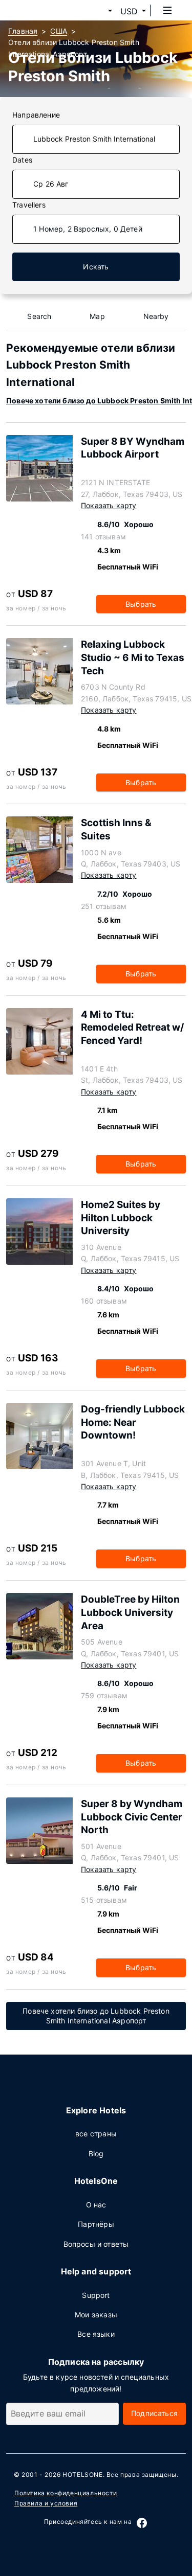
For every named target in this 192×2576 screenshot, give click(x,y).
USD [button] (129, 11)
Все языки (96, 2334)
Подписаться (154, 2413)
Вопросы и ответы (96, 2244)
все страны (96, 2134)
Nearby (156, 316)
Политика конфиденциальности (66, 2493)
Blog (96, 2153)
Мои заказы (96, 2315)
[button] (98, 11)
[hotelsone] (47, 10)
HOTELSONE (82, 2475)
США (59, 31)
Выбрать (141, 604)
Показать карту (109, 505)
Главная (23, 31)
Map (97, 316)
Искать (96, 267)
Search (39, 316)
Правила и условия (46, 2503)
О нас (96, 2205)
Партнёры (96, 2224)
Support (96, 2295)
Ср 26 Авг (51, 184)
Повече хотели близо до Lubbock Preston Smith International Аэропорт (96, 2016)
